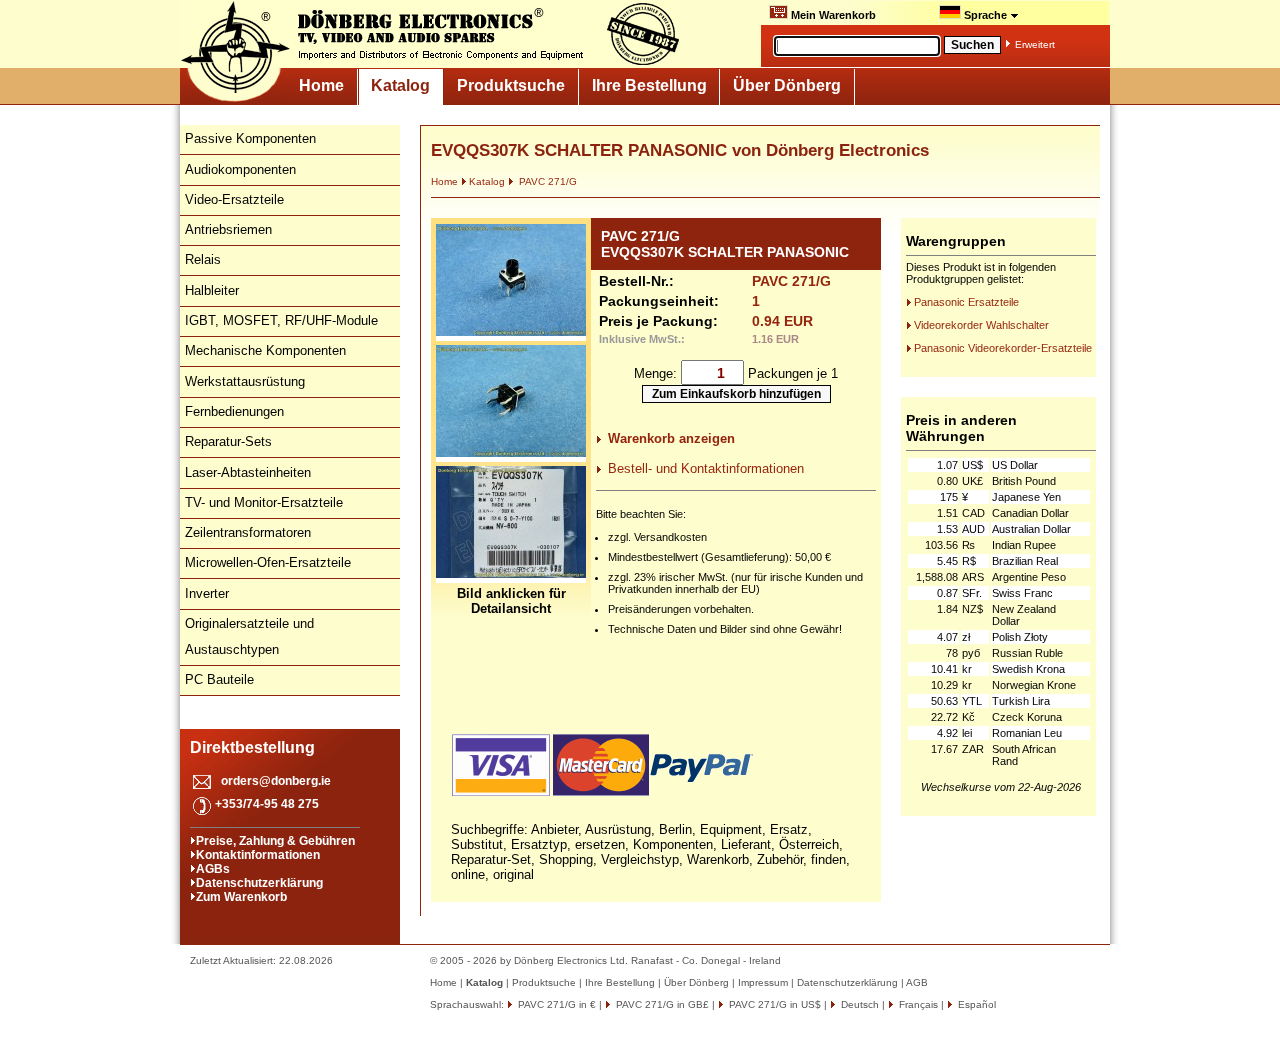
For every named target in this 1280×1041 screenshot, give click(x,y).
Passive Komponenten (250, 138)
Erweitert (1035, 44)
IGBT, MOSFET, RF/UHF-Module (281, 320)
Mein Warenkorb (832, 15)
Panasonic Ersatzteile (966, 302)
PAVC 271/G (546, 181)
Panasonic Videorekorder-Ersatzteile (1003, 348)
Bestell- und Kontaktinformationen (706, 468)
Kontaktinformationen (258, 855)
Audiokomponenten (240, 169)
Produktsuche (511, 85)
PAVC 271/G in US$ (773, 1004)
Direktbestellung (252, 747)
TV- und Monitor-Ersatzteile (264, 502)
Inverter (207, 593)
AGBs (213, 869)
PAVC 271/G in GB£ (661, 1004)
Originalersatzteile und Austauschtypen (249, 636)
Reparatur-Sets (228, 441)
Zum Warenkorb (241, 897)
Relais (203, 259)
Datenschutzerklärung (259, 883)
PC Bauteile (219, 679)
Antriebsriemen (228, 229)
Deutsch (858, 1004)
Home (321, 85)
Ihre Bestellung (649, 85)
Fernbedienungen (234, 411)
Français (917, 1004)
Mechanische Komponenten (265, 350)
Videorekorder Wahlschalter (981, 325)
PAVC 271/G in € (555, 1004)
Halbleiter (212, 290)
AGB (917, 982)
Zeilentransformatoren (248, 532)
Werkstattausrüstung (245, 381)
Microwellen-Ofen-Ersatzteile (268, 562)
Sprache (985, 15)
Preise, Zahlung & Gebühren (275, 841)
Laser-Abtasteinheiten (248, 472)
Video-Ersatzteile (234, 199)
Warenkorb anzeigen (671, 438)
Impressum (763, 982)
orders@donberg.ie (276, 781)
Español (975, 1004)
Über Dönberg (787, 85)
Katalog (400, 85)
